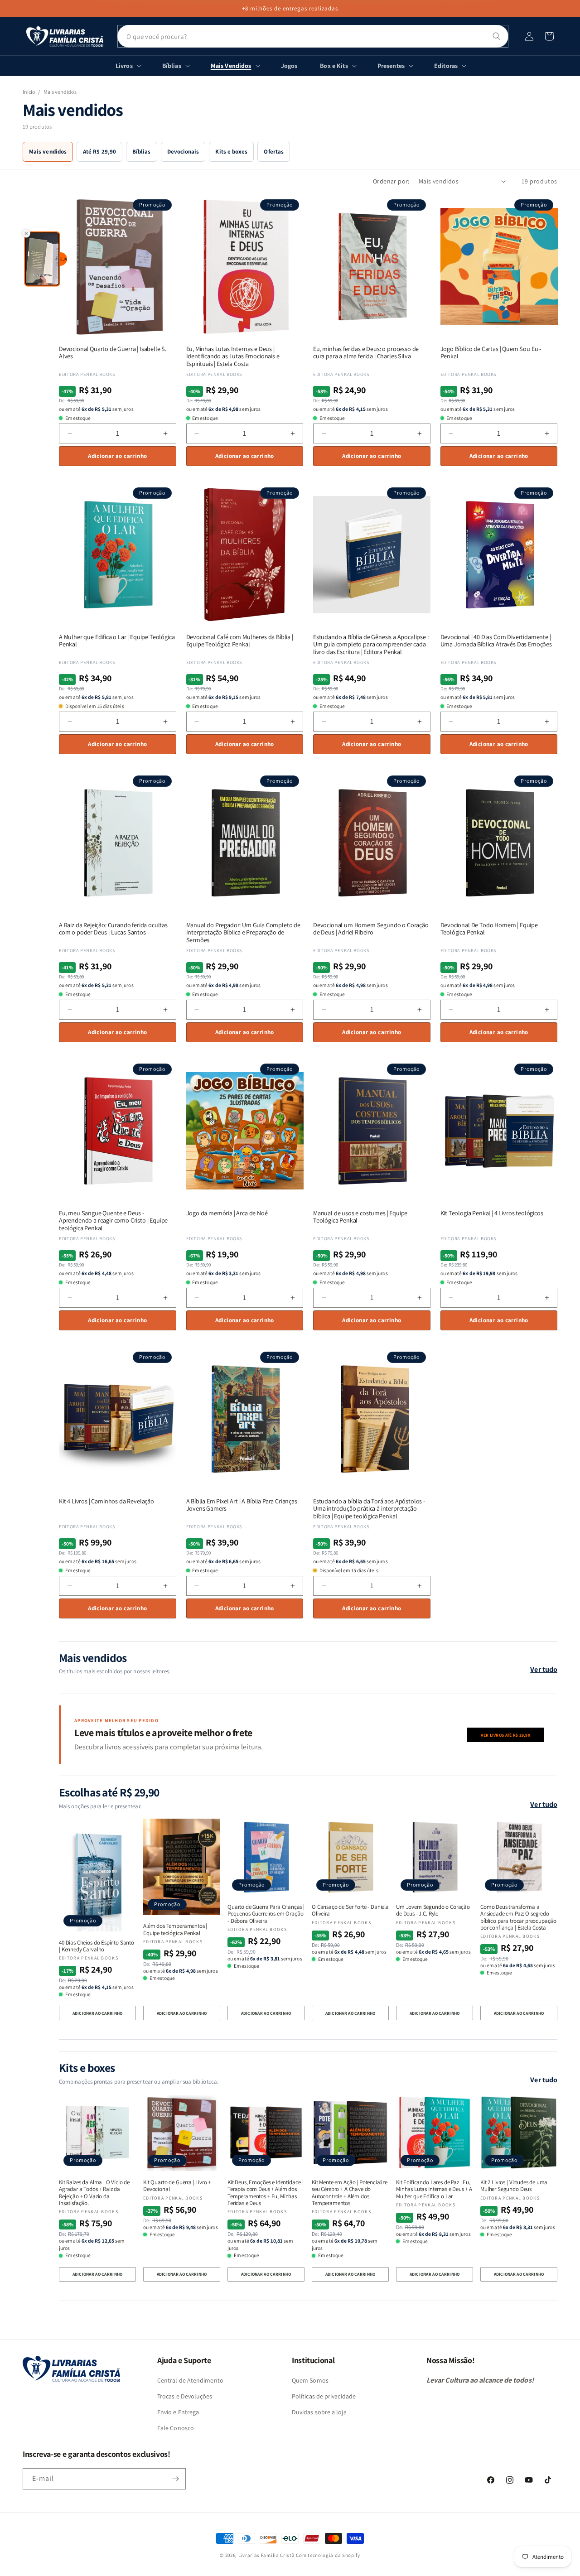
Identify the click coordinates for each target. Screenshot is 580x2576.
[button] (549, 36)
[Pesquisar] (497, 36)
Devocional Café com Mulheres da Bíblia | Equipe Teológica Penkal (240, 641)
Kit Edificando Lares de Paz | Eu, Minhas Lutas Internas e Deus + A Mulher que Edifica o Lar (434, 2189)
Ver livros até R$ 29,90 (505, 1735)
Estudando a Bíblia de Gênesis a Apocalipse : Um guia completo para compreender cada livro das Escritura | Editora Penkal (371, 645)
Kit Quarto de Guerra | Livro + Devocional (177, 2186)
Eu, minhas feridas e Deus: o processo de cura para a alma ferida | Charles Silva (366, 353)
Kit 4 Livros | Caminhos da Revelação (106, 1501)
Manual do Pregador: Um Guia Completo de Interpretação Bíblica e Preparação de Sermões (243, 933)
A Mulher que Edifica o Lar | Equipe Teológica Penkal (117, 641)
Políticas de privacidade (324, 2396)
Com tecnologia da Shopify (328, 2555)
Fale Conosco (176, 2428)
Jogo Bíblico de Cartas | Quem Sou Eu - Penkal (491, 353)
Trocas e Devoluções (185, 2396)
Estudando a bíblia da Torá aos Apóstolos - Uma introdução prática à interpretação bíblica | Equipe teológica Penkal (369, 1509)
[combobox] (313, 36)
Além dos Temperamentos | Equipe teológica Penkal (175, 1929)
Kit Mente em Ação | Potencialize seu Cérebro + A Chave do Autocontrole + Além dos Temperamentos (350, 2193)
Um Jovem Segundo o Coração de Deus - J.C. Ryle (433, 1910)
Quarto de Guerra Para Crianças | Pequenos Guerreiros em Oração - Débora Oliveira (266, 1914)
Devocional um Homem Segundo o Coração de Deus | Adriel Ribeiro (371, 929)
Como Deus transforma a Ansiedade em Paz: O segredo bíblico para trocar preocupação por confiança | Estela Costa (518, 1917)
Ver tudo (544, 1669)
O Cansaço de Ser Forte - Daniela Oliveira (350, 1910)
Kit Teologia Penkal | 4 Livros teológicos (492, 1213)
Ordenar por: (391, 181)
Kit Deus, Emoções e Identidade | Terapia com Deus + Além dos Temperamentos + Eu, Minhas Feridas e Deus (266, 2193)
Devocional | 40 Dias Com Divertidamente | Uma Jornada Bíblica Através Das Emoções (496, 641)
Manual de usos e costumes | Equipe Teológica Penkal (360, 1217)
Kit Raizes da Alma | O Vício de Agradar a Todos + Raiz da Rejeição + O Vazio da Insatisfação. (94, 2193)
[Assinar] (175, 2479)
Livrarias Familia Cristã (267, 2555)
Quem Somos (310, 2380)
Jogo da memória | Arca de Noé (227, 1213)
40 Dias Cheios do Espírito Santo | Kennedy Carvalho (97, 1946)
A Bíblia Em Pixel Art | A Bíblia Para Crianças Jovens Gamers (242, 1505)
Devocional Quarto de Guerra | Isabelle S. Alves (113, 353)
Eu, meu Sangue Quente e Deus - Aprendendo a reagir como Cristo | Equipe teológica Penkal (113, 1221)
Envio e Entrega (178, 2412)
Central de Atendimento (190, 2380)
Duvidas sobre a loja (319, 2412)
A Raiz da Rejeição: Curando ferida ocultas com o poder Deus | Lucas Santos (113, 929)
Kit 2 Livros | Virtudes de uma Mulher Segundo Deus (514, 2186)
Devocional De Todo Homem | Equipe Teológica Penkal (489, 929)
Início (29, 92)
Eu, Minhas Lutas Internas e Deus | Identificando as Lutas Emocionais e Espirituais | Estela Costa (233, 356)
